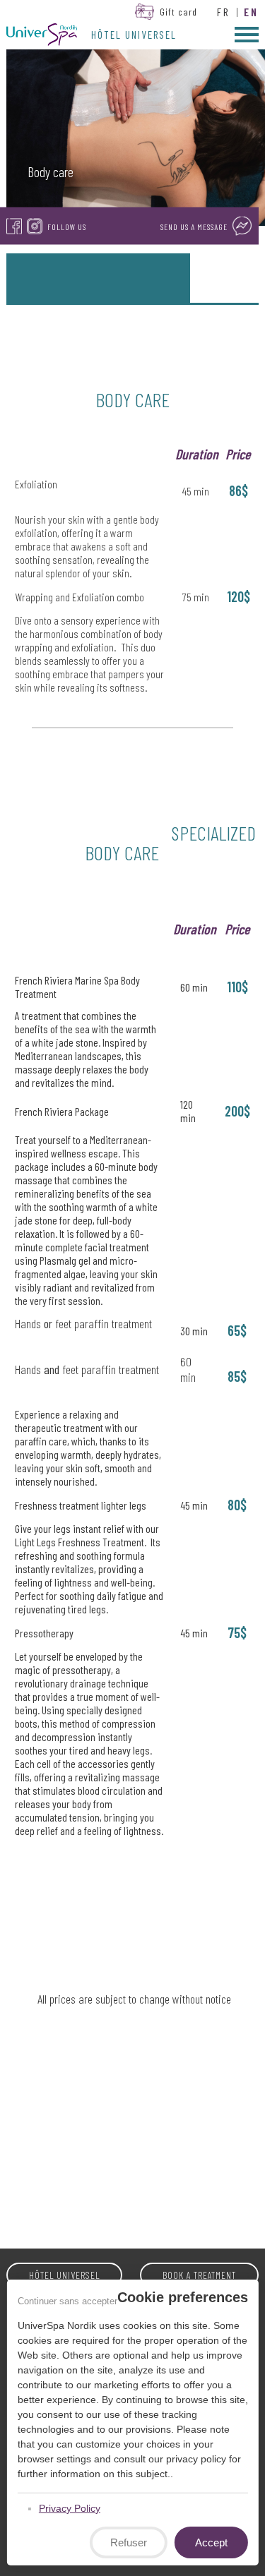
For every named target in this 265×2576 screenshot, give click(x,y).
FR (224, 12)
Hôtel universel (134, 35)
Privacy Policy (69, 2508)
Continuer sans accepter (67, 2301)
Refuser (129, 2542)
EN (251, 12)
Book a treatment (199, 2275)
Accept (211, 2542)
